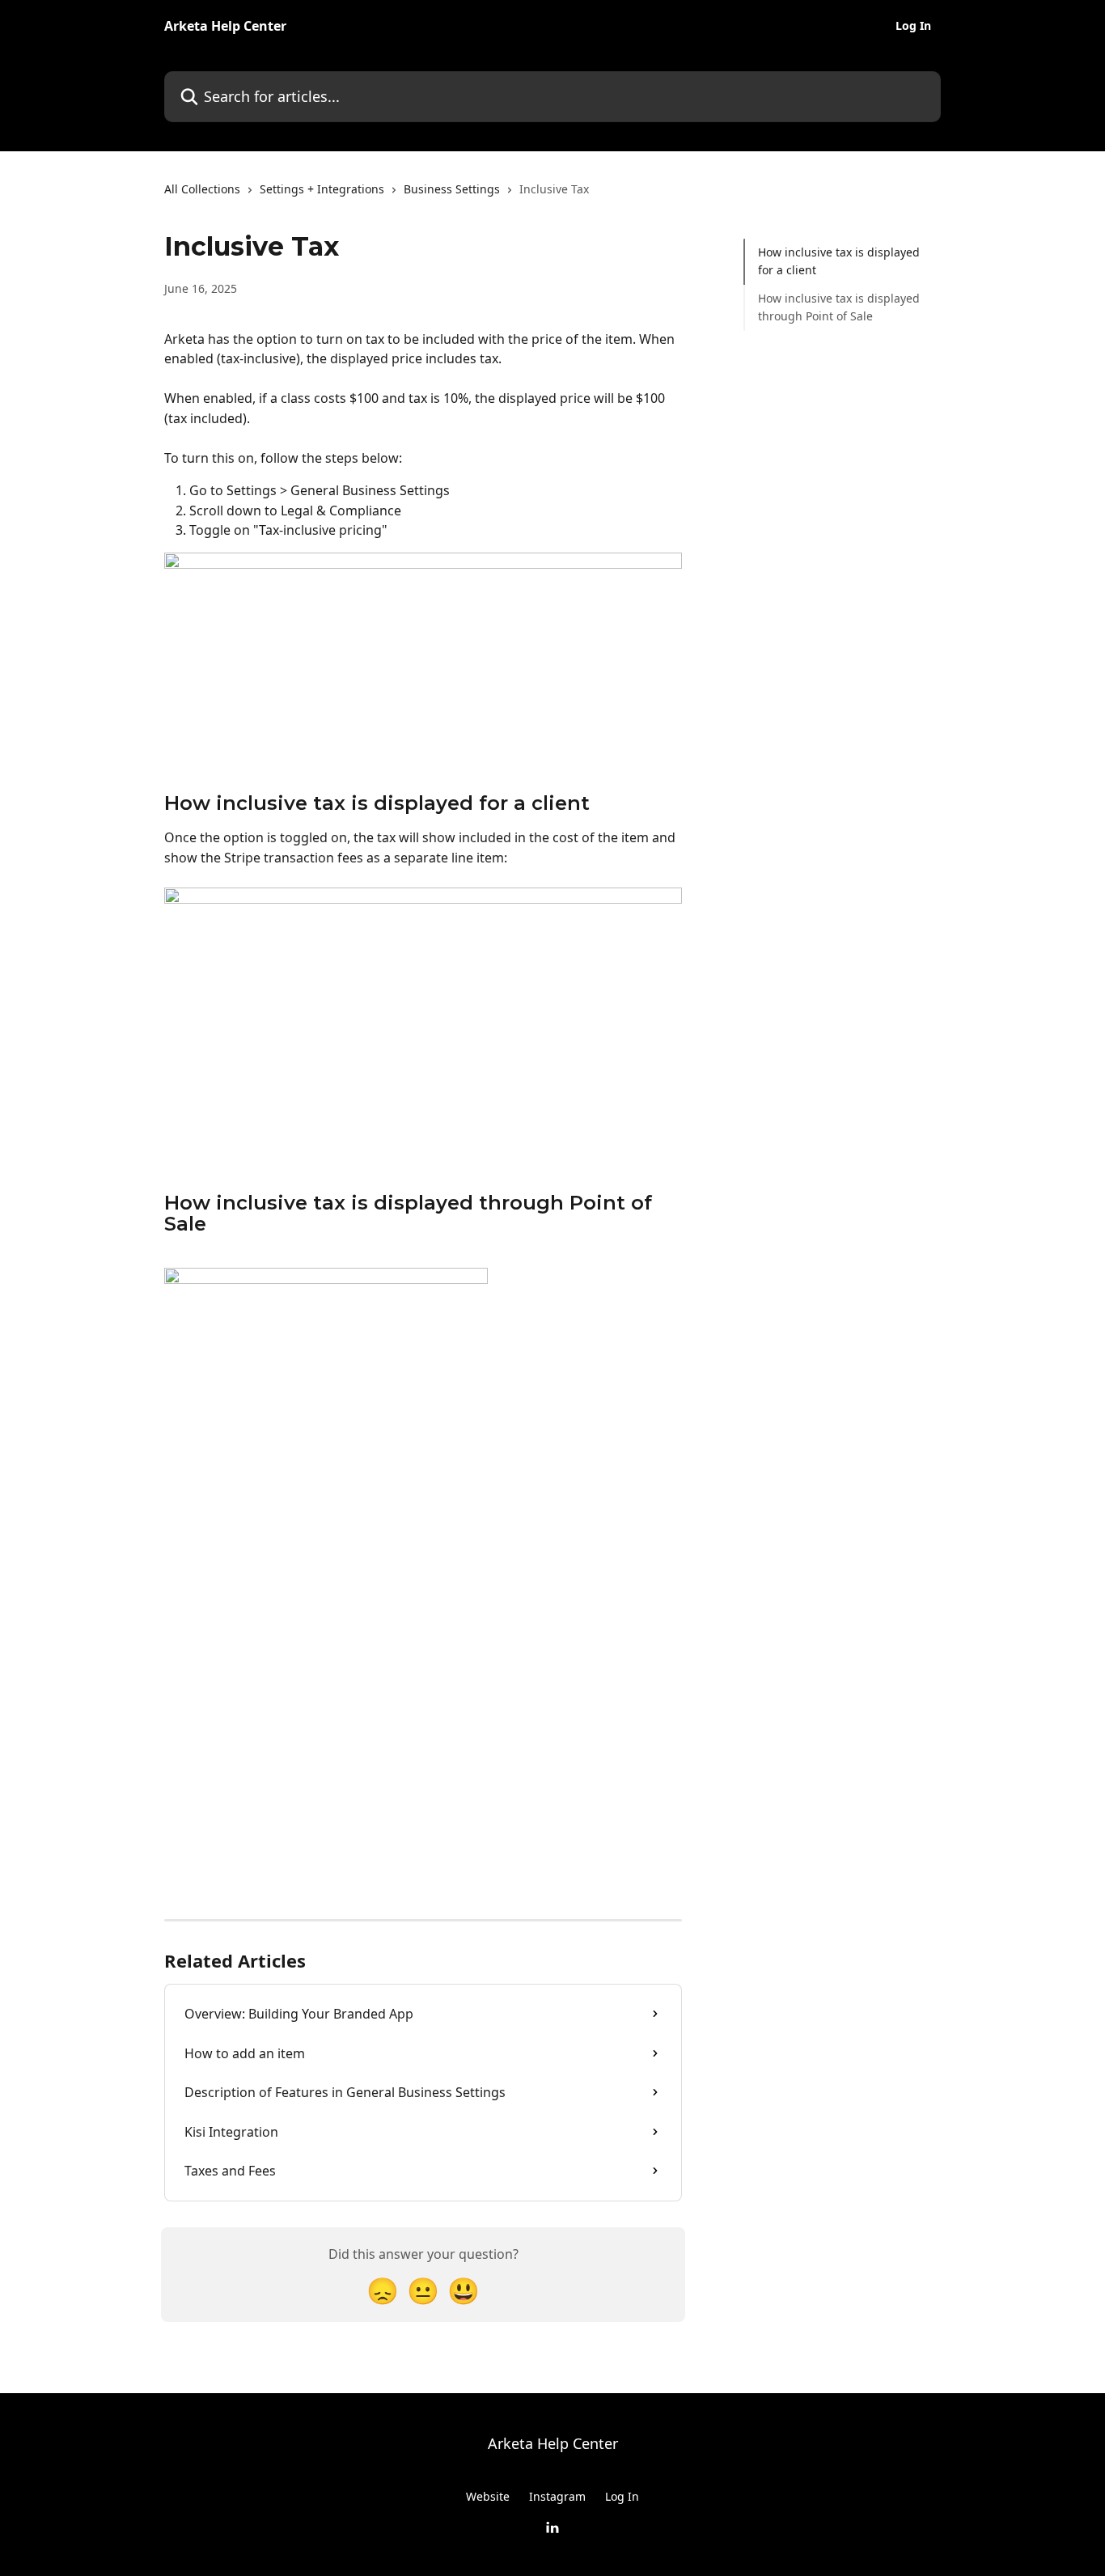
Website (488, 2496)
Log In (913, 26)
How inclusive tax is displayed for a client (839, 261)
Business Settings (452, 189)
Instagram (557, 2496)
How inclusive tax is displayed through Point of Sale (839, 307)
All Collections (202, 189)
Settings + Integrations (322, 189)
